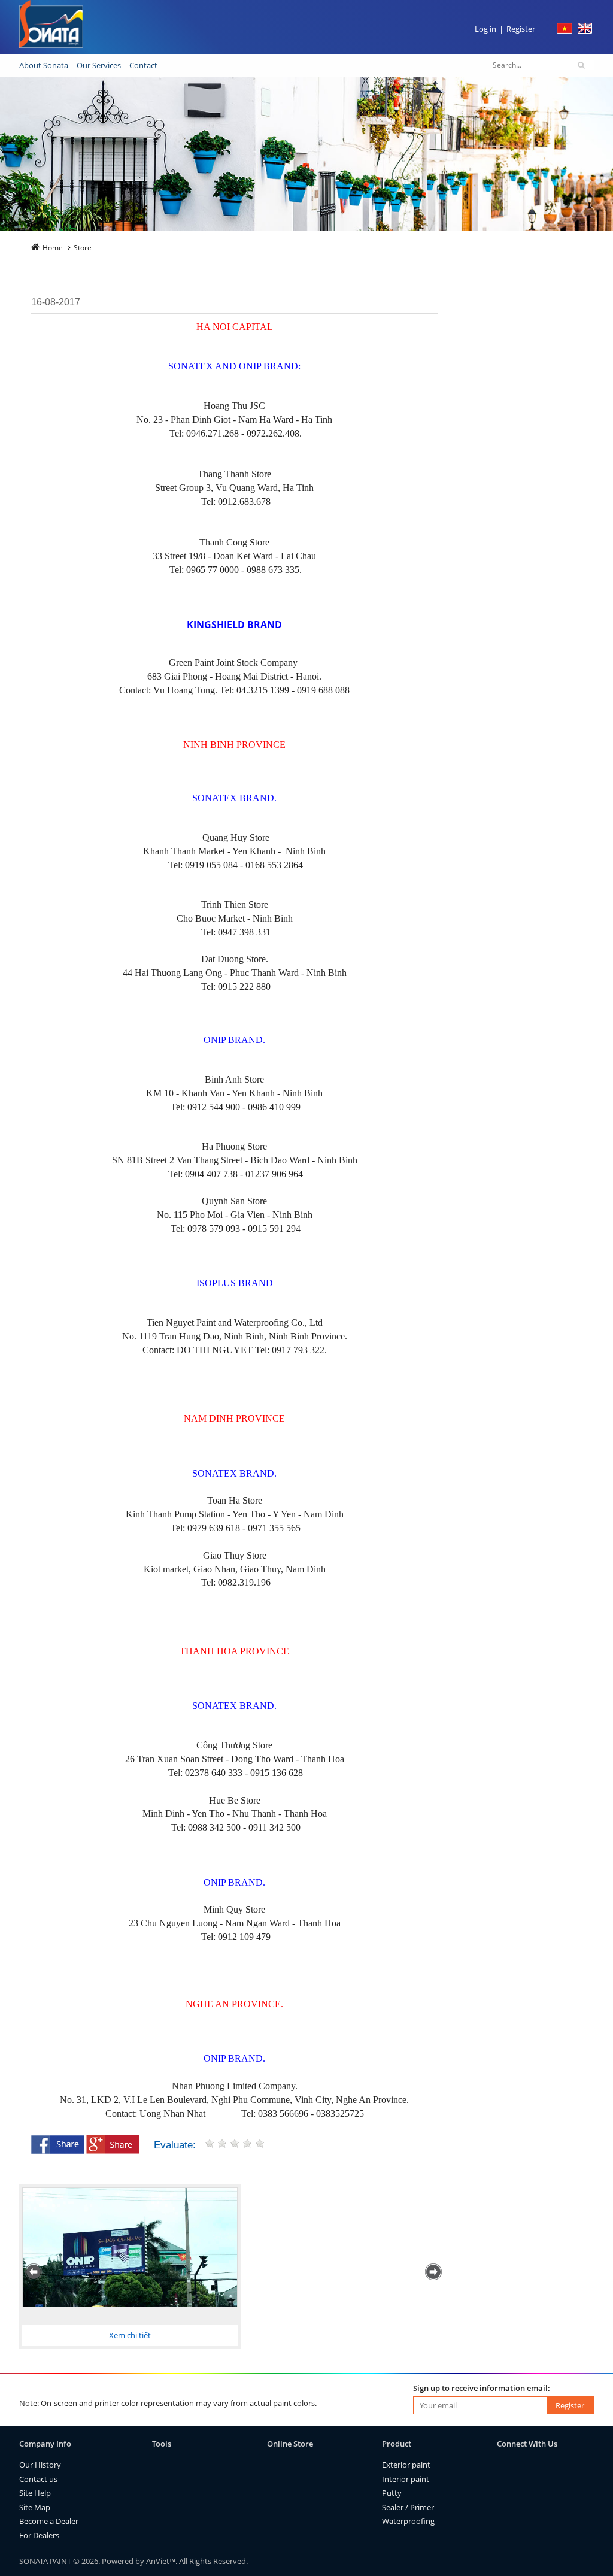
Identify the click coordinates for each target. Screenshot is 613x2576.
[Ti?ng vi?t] (565, 31)
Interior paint (406, 2479)
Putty (392, 2493)
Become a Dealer (49, 2521)
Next (435, 2272)
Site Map (35, 2507)
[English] (585, 31)
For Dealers (39, 2535)
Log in (485, 29)
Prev (35, 2272)
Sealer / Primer (408, 2507)
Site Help (35, 2493)
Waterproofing (408, 2521)
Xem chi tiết (130, 2335)
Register (521, 29)
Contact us (38, 2479)
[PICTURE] (130, 2251)
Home (53, 248)
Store (83, 248)
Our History (40, 2465)
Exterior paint (406, 2465)
